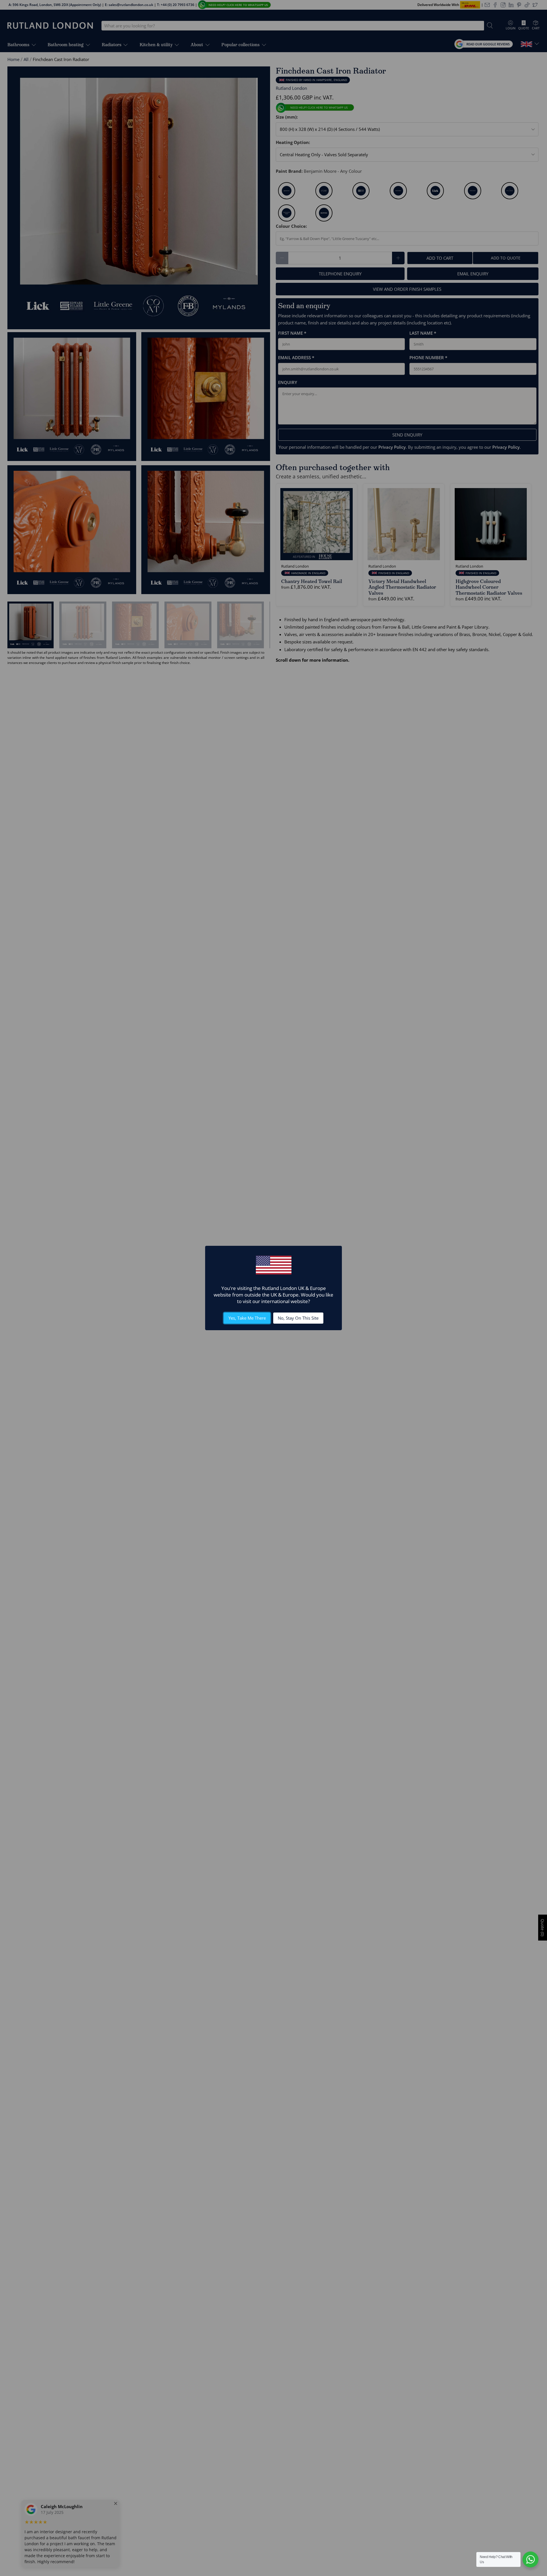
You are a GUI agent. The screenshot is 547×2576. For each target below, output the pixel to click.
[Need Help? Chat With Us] (530, 2559)
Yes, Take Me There (247, 1318)
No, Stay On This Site (298, 1318)
